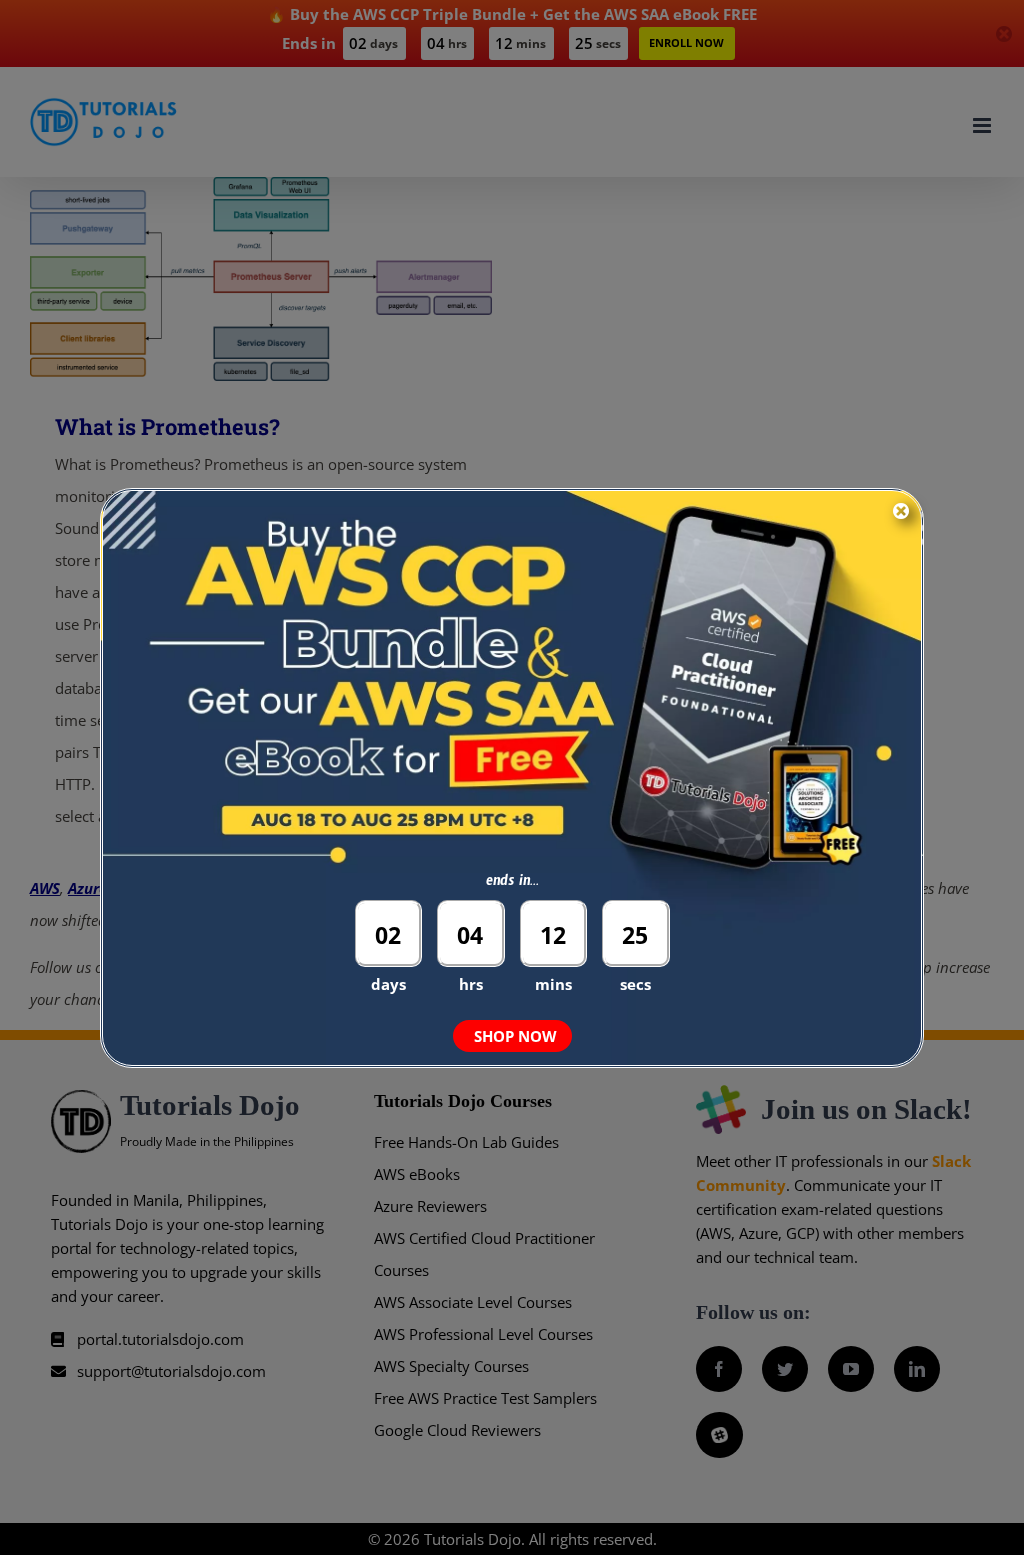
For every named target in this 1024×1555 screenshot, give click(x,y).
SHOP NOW (515, 1036)
